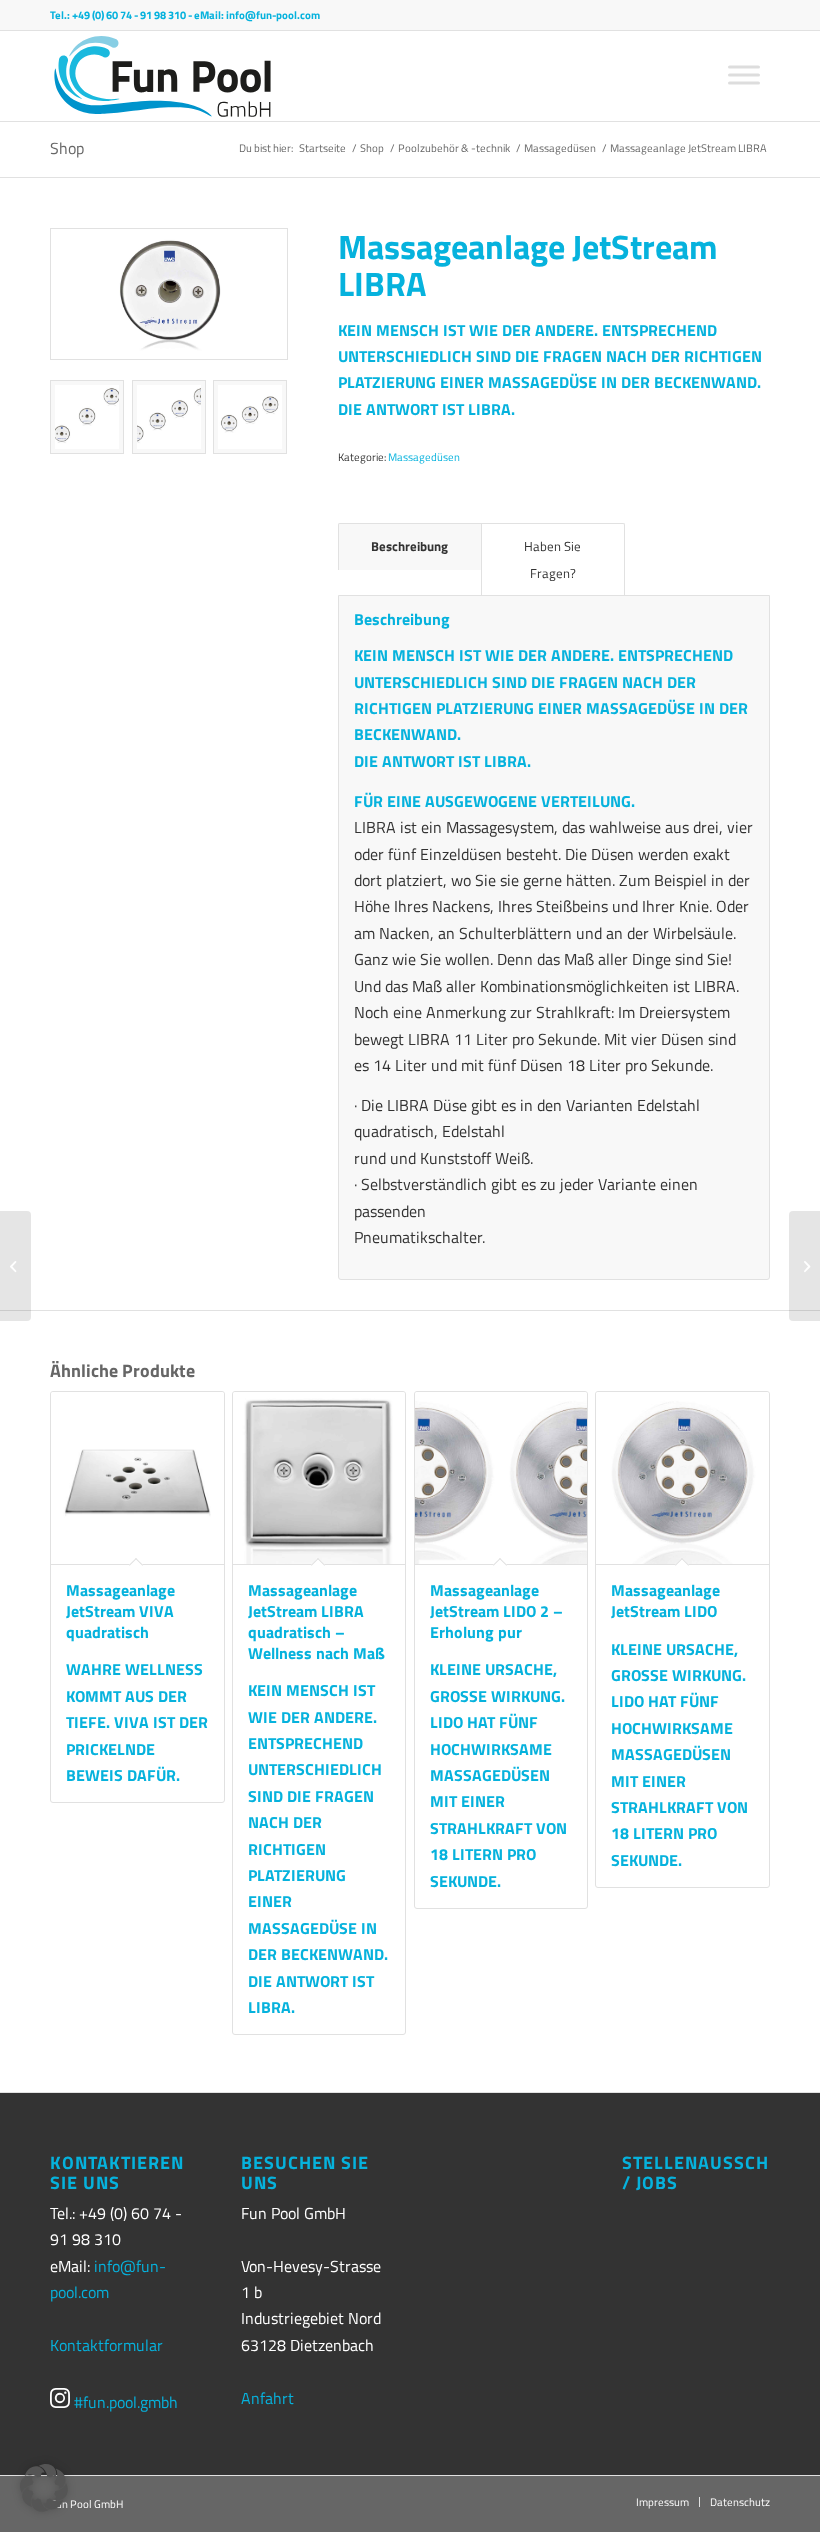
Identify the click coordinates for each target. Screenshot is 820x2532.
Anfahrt (267, 2398)
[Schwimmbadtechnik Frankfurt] (162, 76)
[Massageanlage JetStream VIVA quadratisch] (804, 1266)
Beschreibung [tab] (409, 546)
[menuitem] (662, 2502)
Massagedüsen (424, 457)
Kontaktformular (106, 2345)
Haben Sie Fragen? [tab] (552, 559)
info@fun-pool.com (273, 15)
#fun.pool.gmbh (124, 2402)
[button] (44, 2488)
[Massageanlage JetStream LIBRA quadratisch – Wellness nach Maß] (15, 1266)
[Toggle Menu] (744, 74)
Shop (67, 148)
